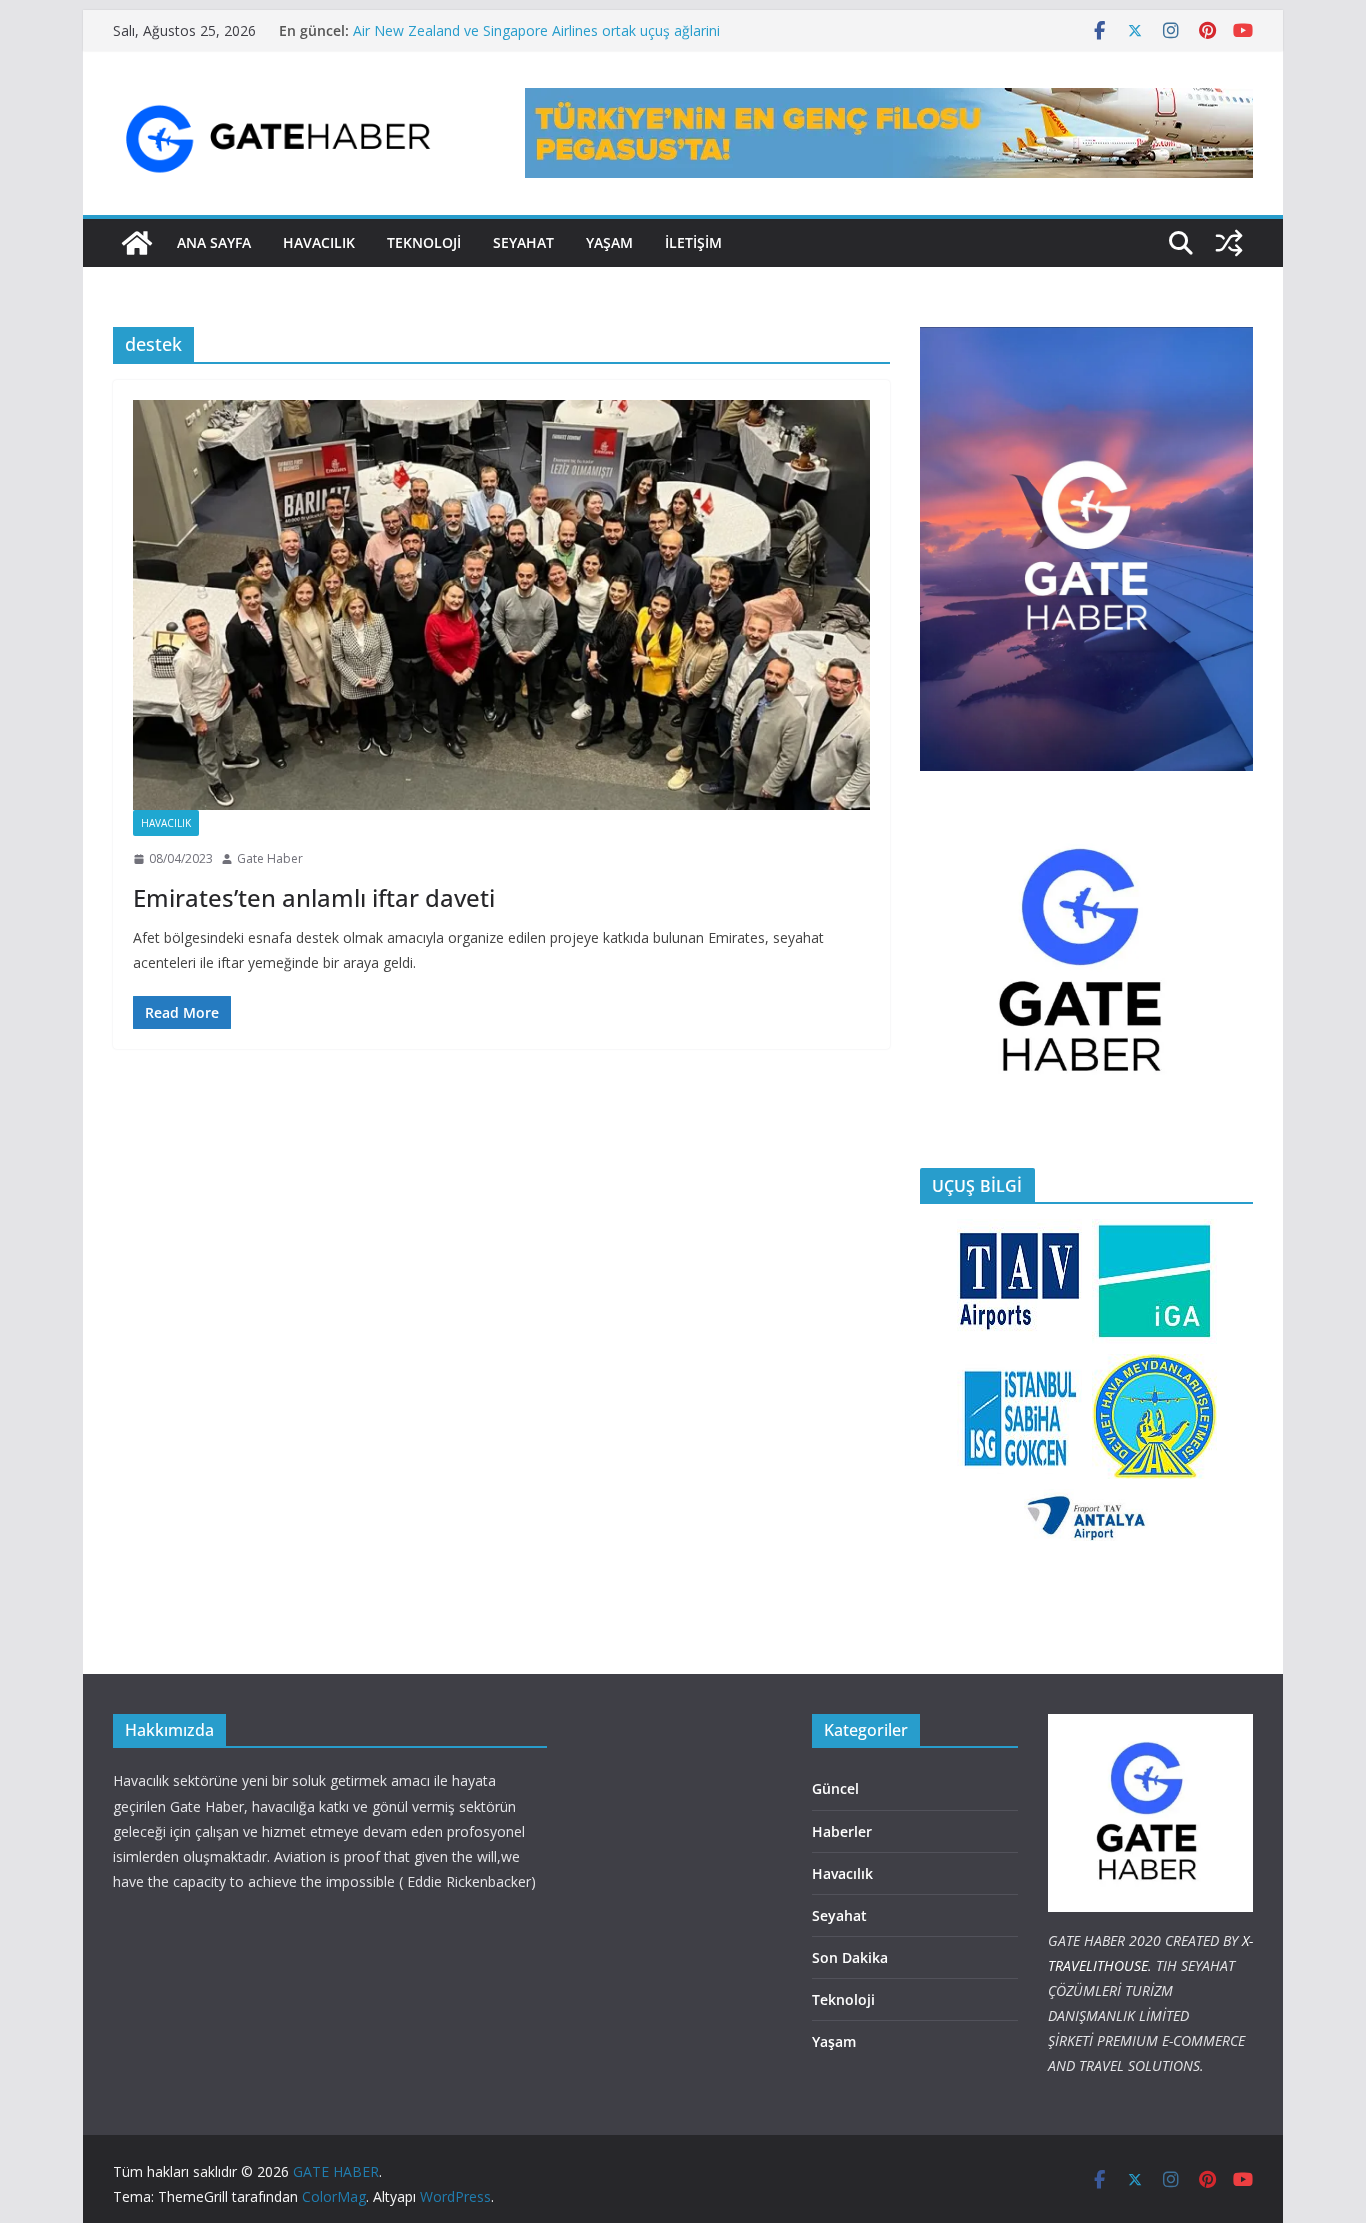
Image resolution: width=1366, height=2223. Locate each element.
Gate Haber (270, 858)
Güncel (835, 1788)
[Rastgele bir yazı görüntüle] (1229, 243)
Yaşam (609, 242)
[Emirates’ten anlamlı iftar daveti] (501, 605)
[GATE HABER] (137, 243)
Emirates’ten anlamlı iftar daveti (314, 897)
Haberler (842, 1831)
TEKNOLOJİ (424, 242)
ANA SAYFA (214, 242)
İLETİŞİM (693, 242)
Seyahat (523, 242)
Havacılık (166, 823)
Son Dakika (850, 1957)
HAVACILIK (319, 242)
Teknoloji (843, 1999)
